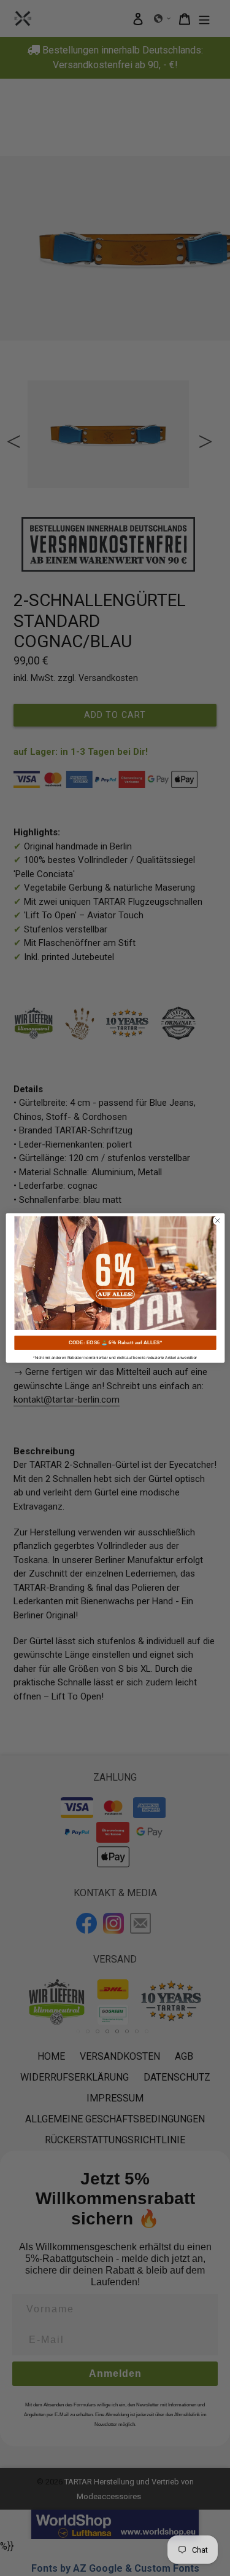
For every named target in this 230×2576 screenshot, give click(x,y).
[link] (115, 1273)
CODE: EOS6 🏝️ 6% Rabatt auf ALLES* (115, 1343)
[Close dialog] (217, 1221)
